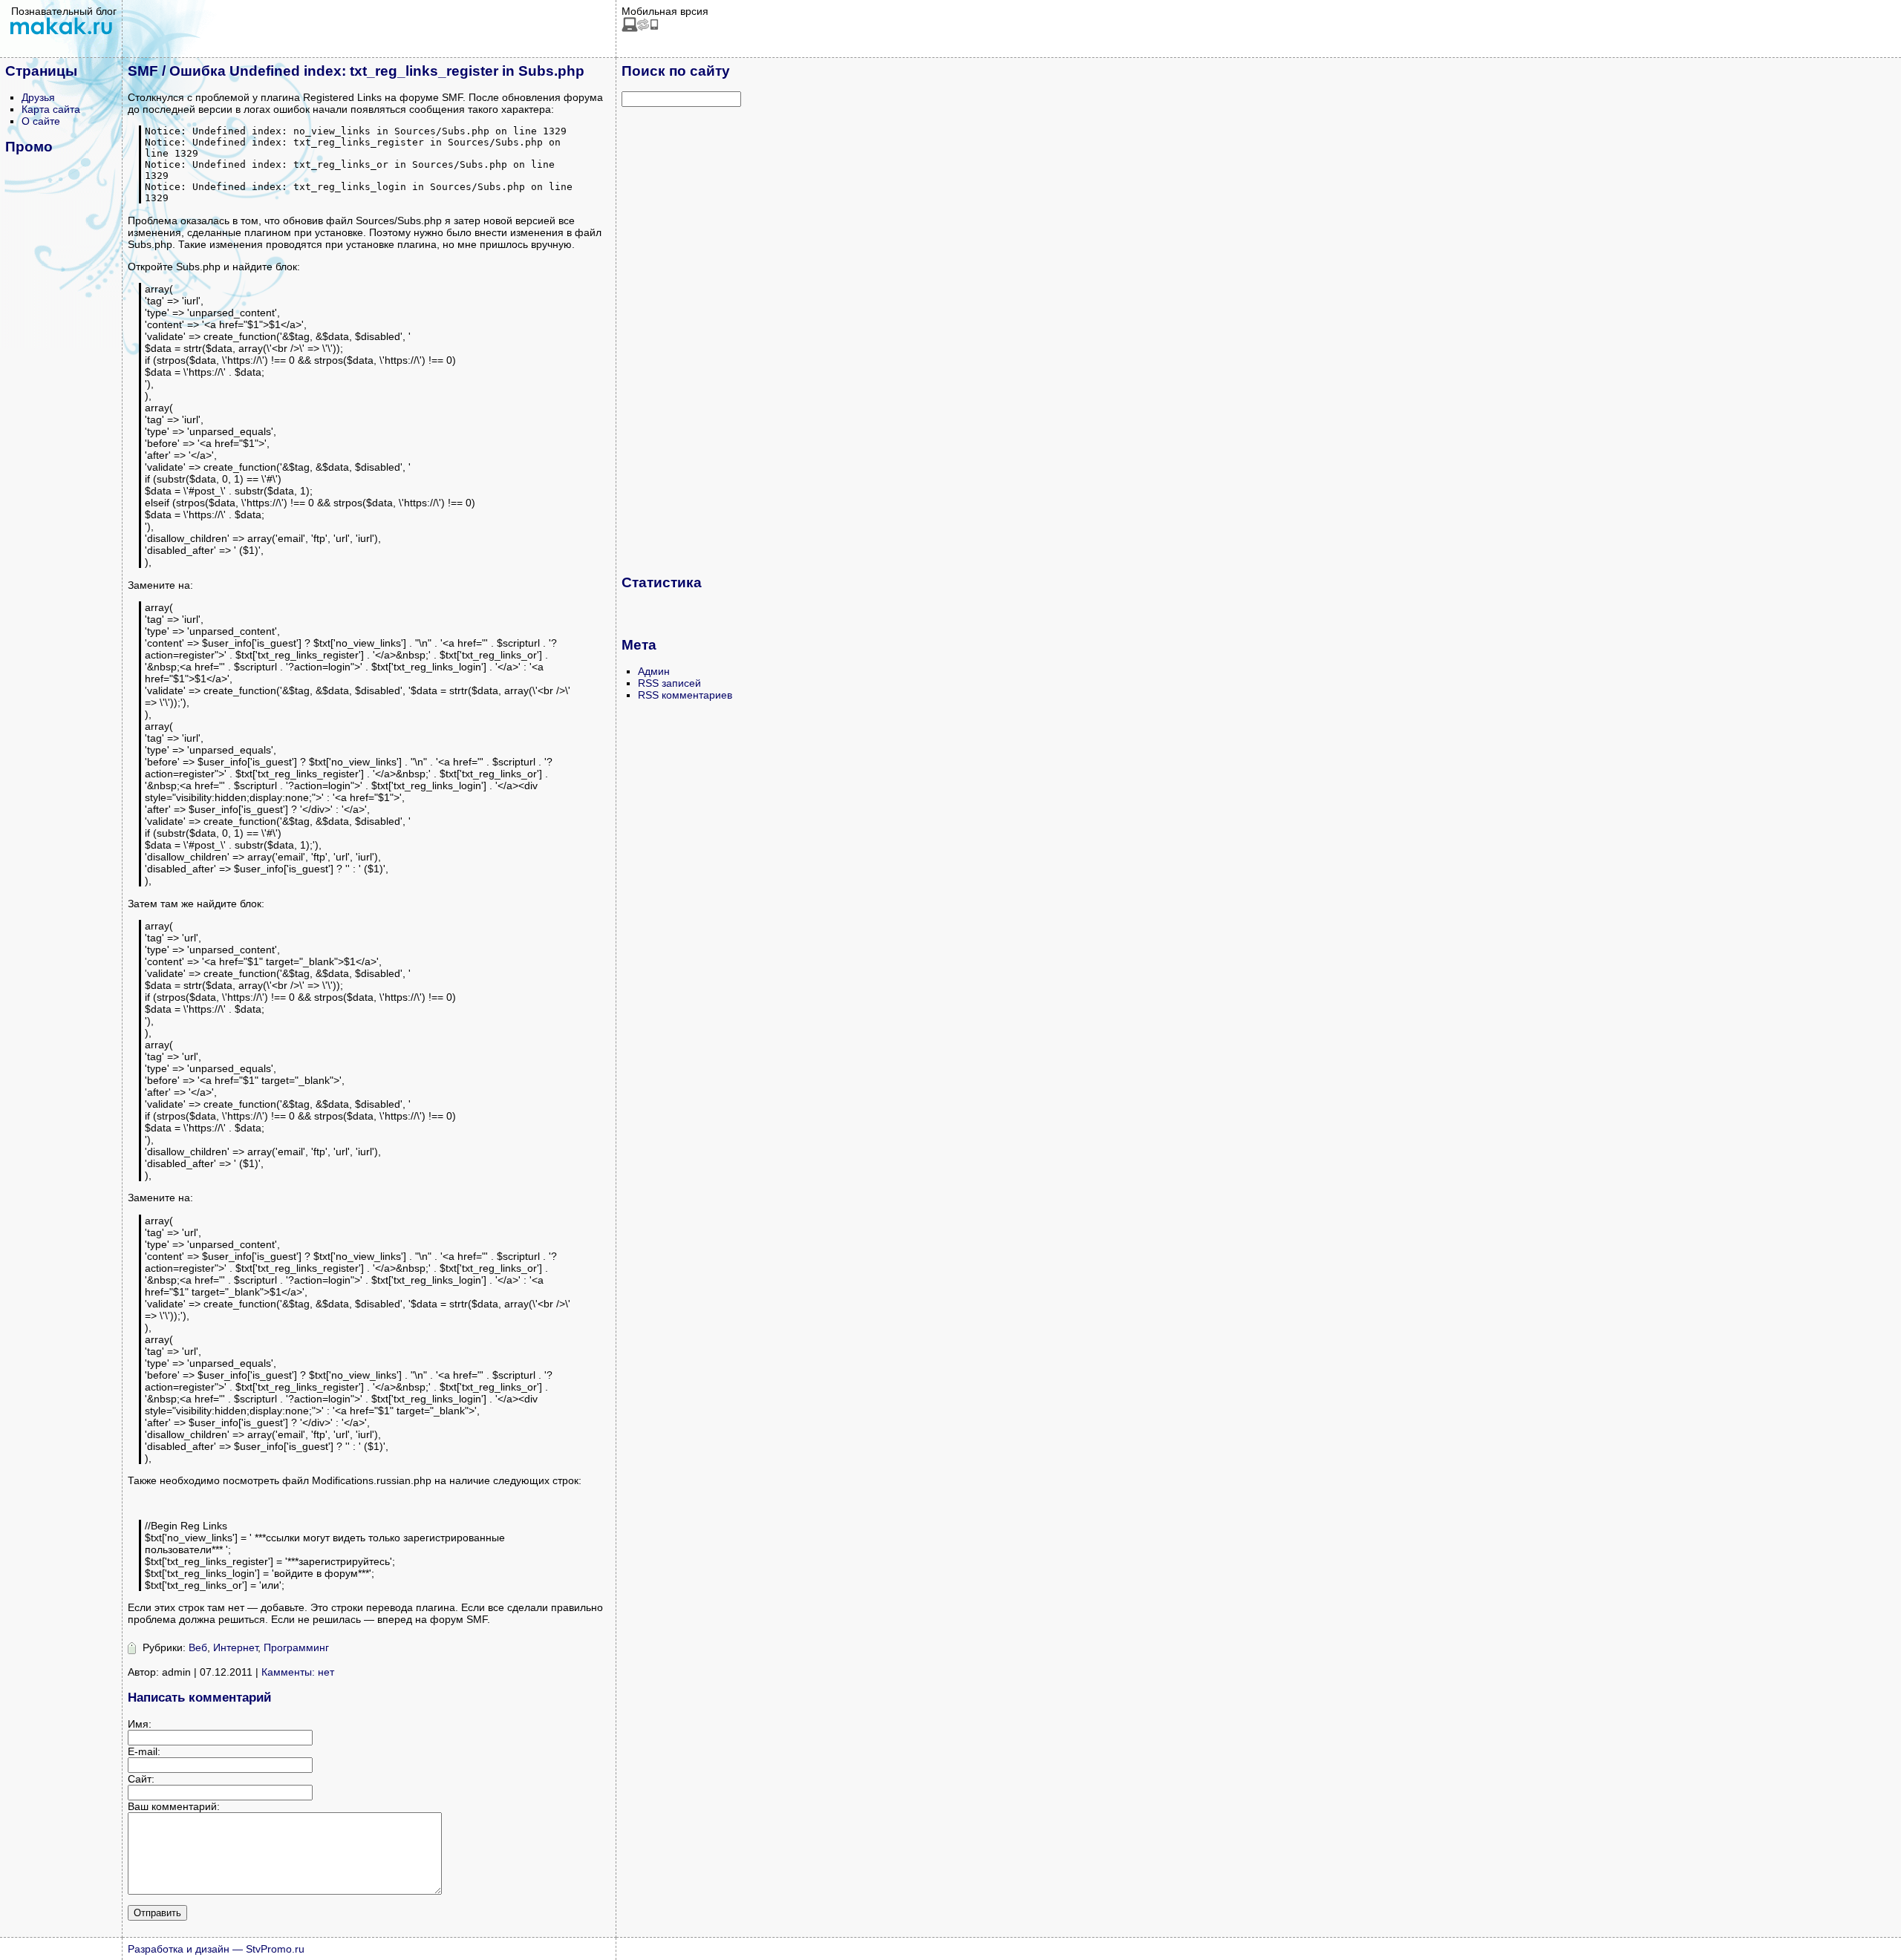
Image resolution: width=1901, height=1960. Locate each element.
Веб (198, 1647)
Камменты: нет (298, 1672)
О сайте (41, 121)
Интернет (235, 1647)
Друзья (38, 97)
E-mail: (144, 1751)
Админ (654, 671)
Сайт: (141, 1779)
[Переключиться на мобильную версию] (640, 28)
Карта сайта (51, 109)
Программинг (296, 1647)
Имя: (140, 1724)
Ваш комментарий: (174, 1806)
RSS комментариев (685, 695)
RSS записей (669, 683)
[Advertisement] (681, 340)
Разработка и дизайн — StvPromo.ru (216, 1949)
